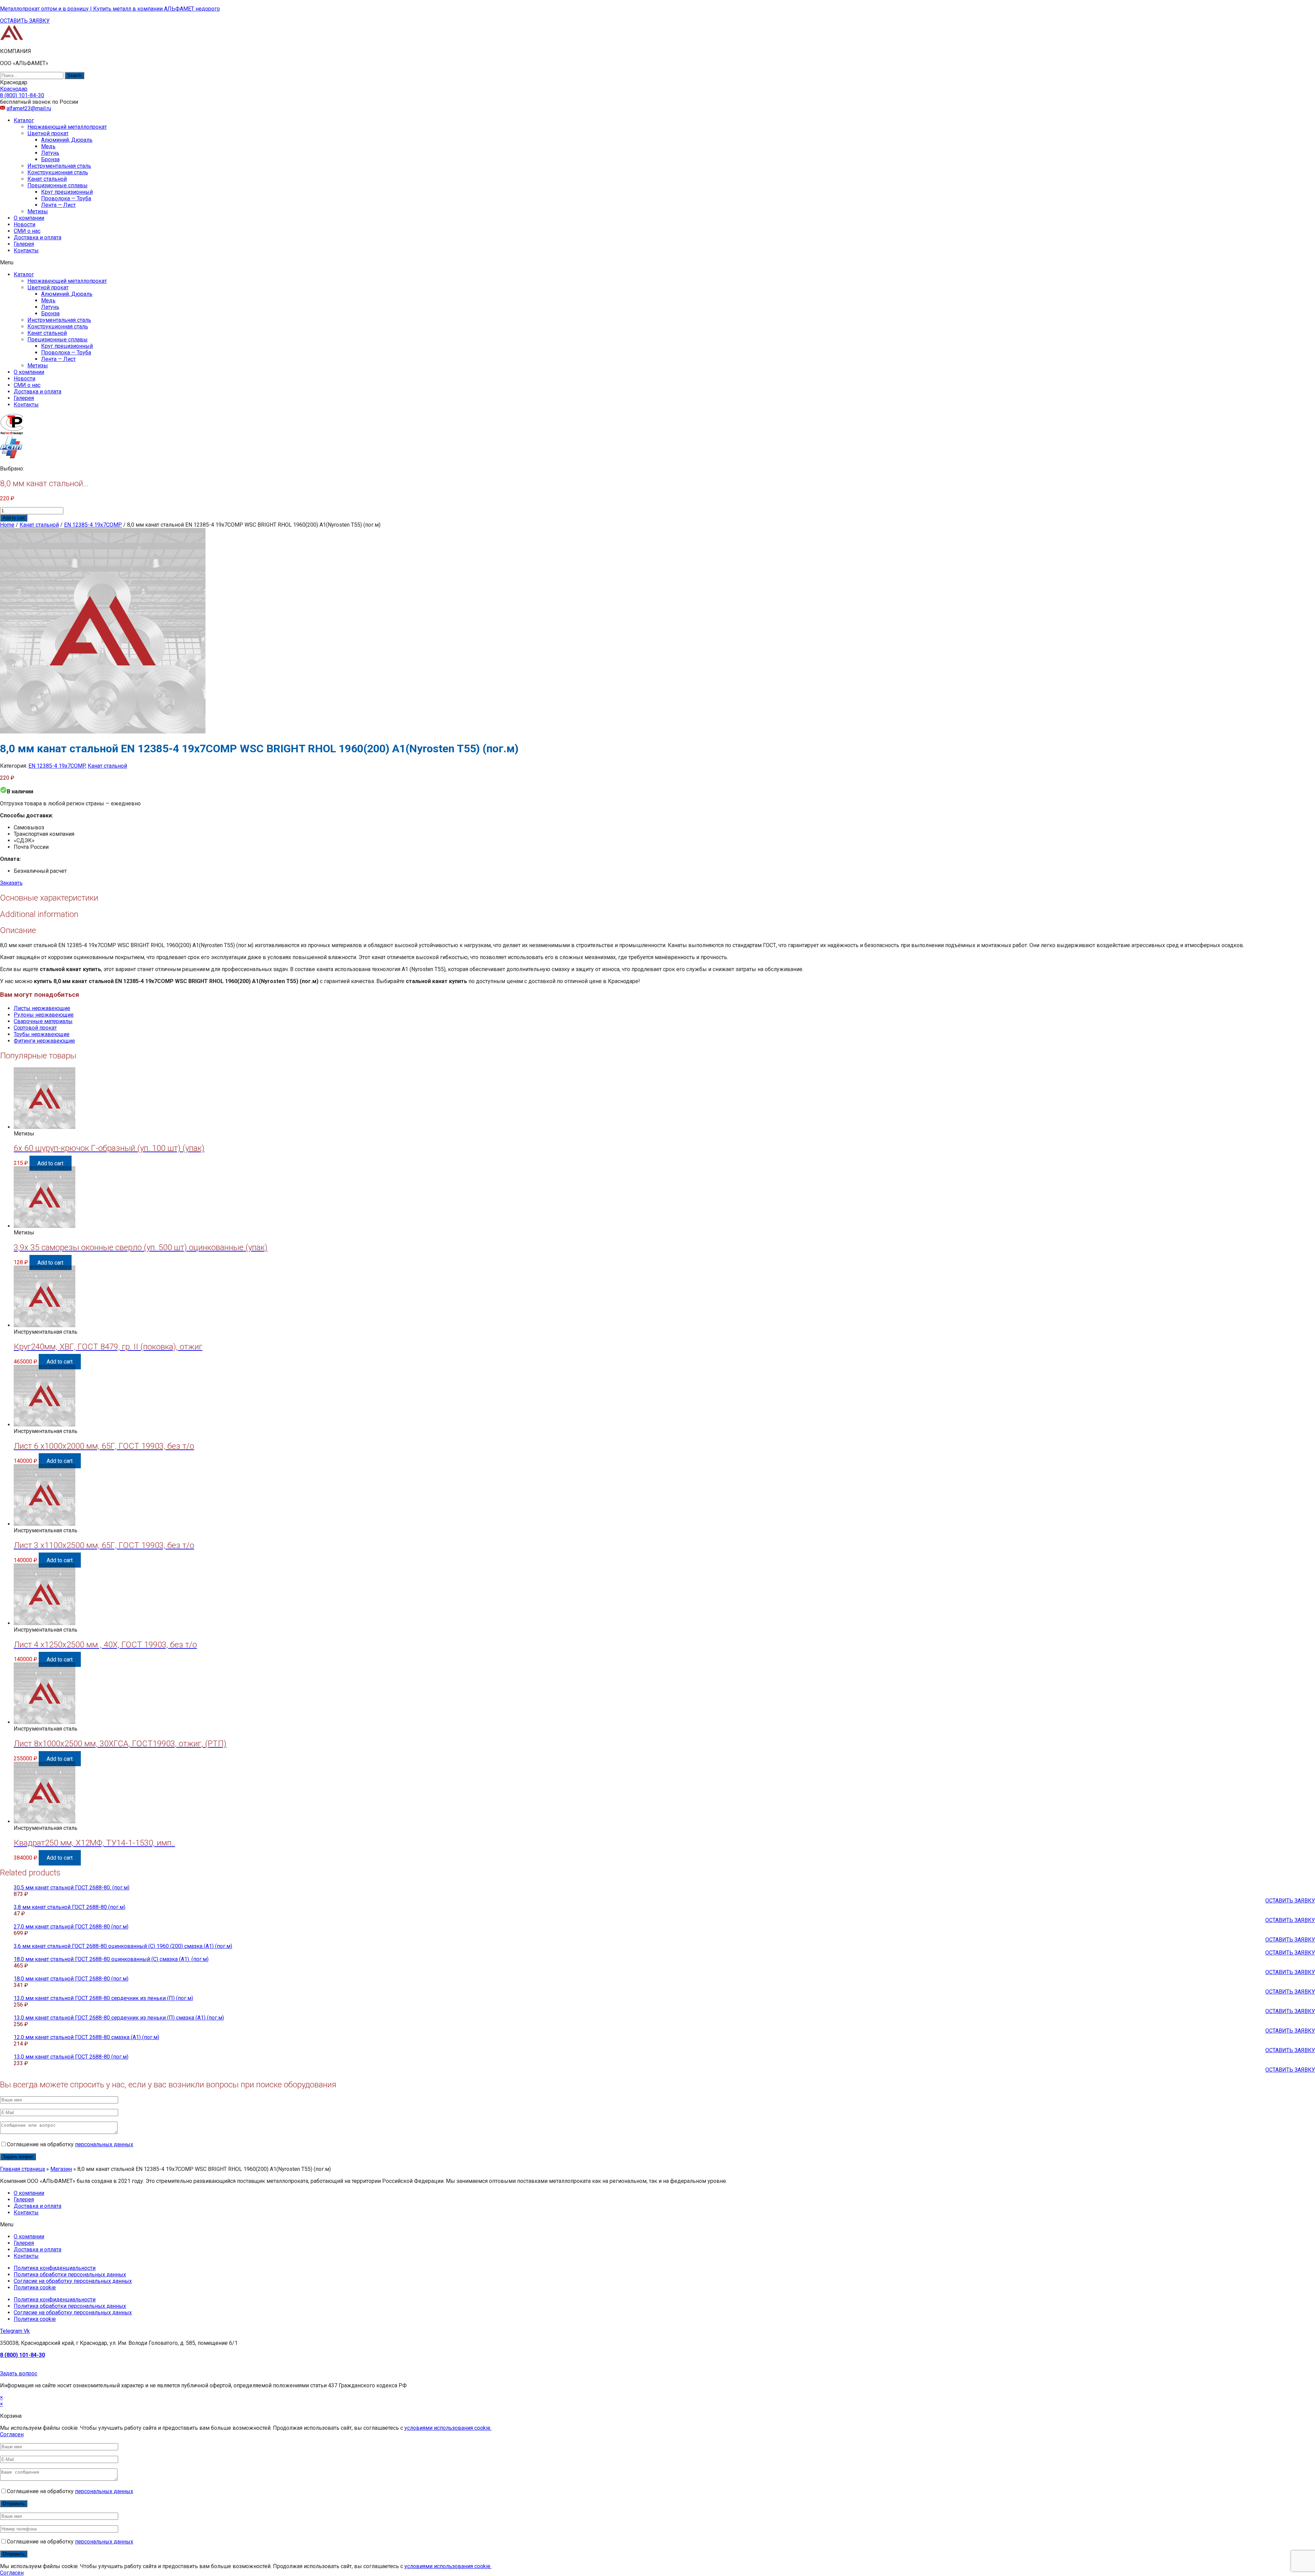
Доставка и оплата (37, 237)
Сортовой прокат (35, 1028)
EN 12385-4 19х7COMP (93, 525)
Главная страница (22, 2169)
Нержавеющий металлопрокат (67, 127)
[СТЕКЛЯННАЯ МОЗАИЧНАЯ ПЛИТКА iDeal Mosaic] (12, 39)
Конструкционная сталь (58, 172)
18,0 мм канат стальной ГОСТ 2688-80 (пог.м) (71, 1979)
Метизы (38, 211)
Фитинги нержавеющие (44, 1041)
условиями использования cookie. (448, 2428)
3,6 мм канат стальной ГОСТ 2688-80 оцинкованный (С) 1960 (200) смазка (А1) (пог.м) (123, 1946)
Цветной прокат (48, 133)
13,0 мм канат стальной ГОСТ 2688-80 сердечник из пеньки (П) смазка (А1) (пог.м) (119, 2018)
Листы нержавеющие (42, 1008)
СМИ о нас (27, 231)
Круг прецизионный (67, 192)
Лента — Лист (58, 205)
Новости (24, 224)
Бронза (50, 159)
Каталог (24, 120)
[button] (25, 21)
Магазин (61, 2169)
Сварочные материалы (43, 1021)
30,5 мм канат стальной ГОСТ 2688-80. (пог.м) (72, 1888)
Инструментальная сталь (59, 166)
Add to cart (14, 518)
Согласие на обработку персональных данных (73, 2281)
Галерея (24, 244)
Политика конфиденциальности (55, 2268)
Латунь (50, 153)
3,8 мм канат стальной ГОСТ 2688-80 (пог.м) (70, 1907)
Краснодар (14, 89)
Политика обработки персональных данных (70, 2275)
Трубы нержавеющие (42, 1034)
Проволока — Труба (66, 198)
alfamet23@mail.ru (29, 108)
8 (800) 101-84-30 (22, 2355)
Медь (48, 146)
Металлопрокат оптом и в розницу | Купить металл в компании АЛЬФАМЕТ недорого (110, 9)
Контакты (26, 250)
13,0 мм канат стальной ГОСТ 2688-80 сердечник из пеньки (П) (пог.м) (103, 1998)
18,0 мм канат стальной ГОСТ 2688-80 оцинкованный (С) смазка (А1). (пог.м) (111, 1959)
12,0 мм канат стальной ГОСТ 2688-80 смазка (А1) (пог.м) (86, 2037)
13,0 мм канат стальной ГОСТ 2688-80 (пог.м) (71, 2057)
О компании (29, 218)
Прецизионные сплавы (58, 185)
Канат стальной (47, 179)
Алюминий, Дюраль (67, 140)
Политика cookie (35, 2288)
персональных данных (104, 2144)
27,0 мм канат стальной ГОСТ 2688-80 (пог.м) (71, 1927)
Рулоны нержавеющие (44, 1015)
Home (7, 525)
